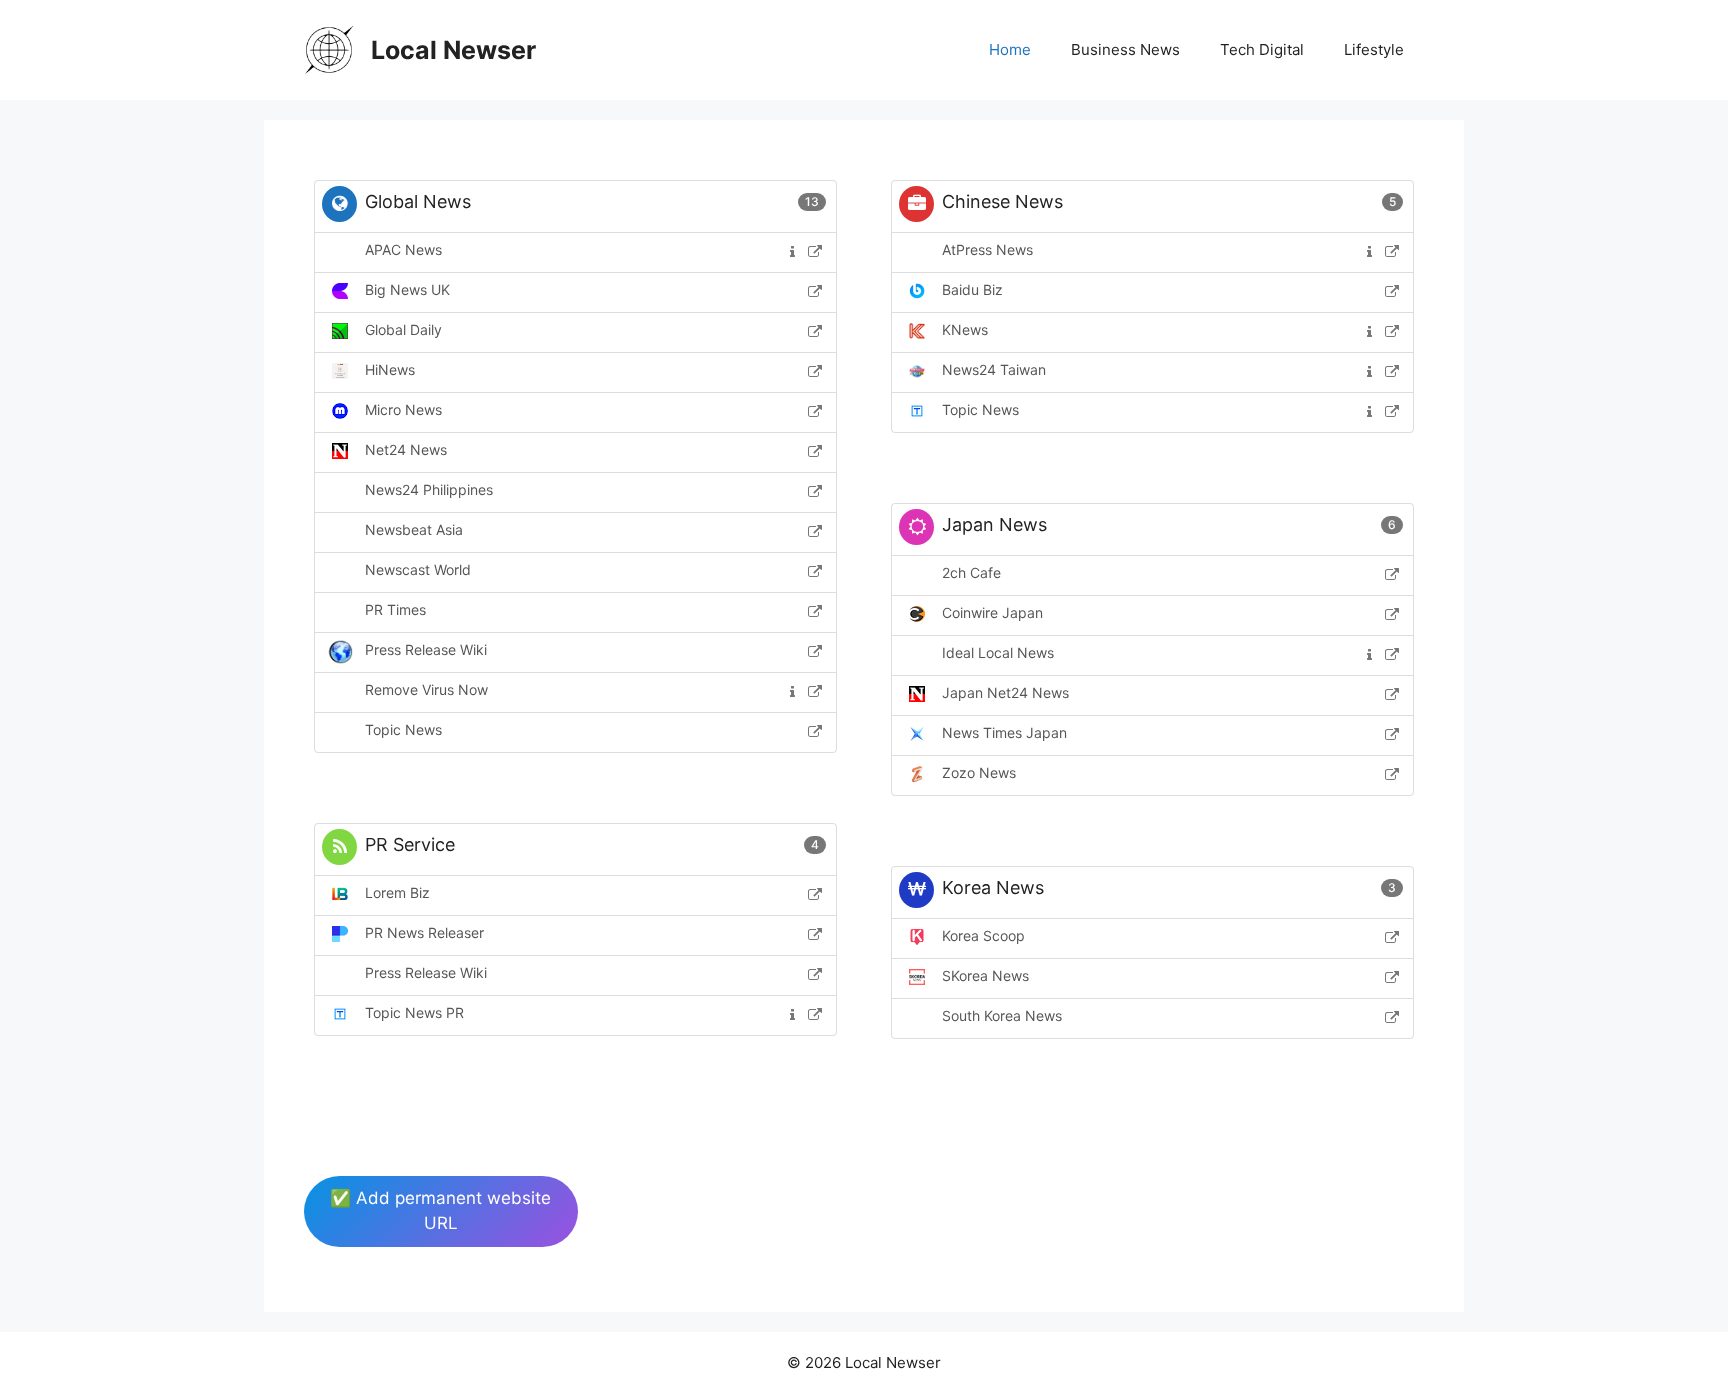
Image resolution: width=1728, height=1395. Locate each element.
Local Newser (453, 50)
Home (1010, 49)
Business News (1125, 49)
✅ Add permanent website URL (440, 1211)
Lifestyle (1374, 49)
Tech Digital (1262, 49)
